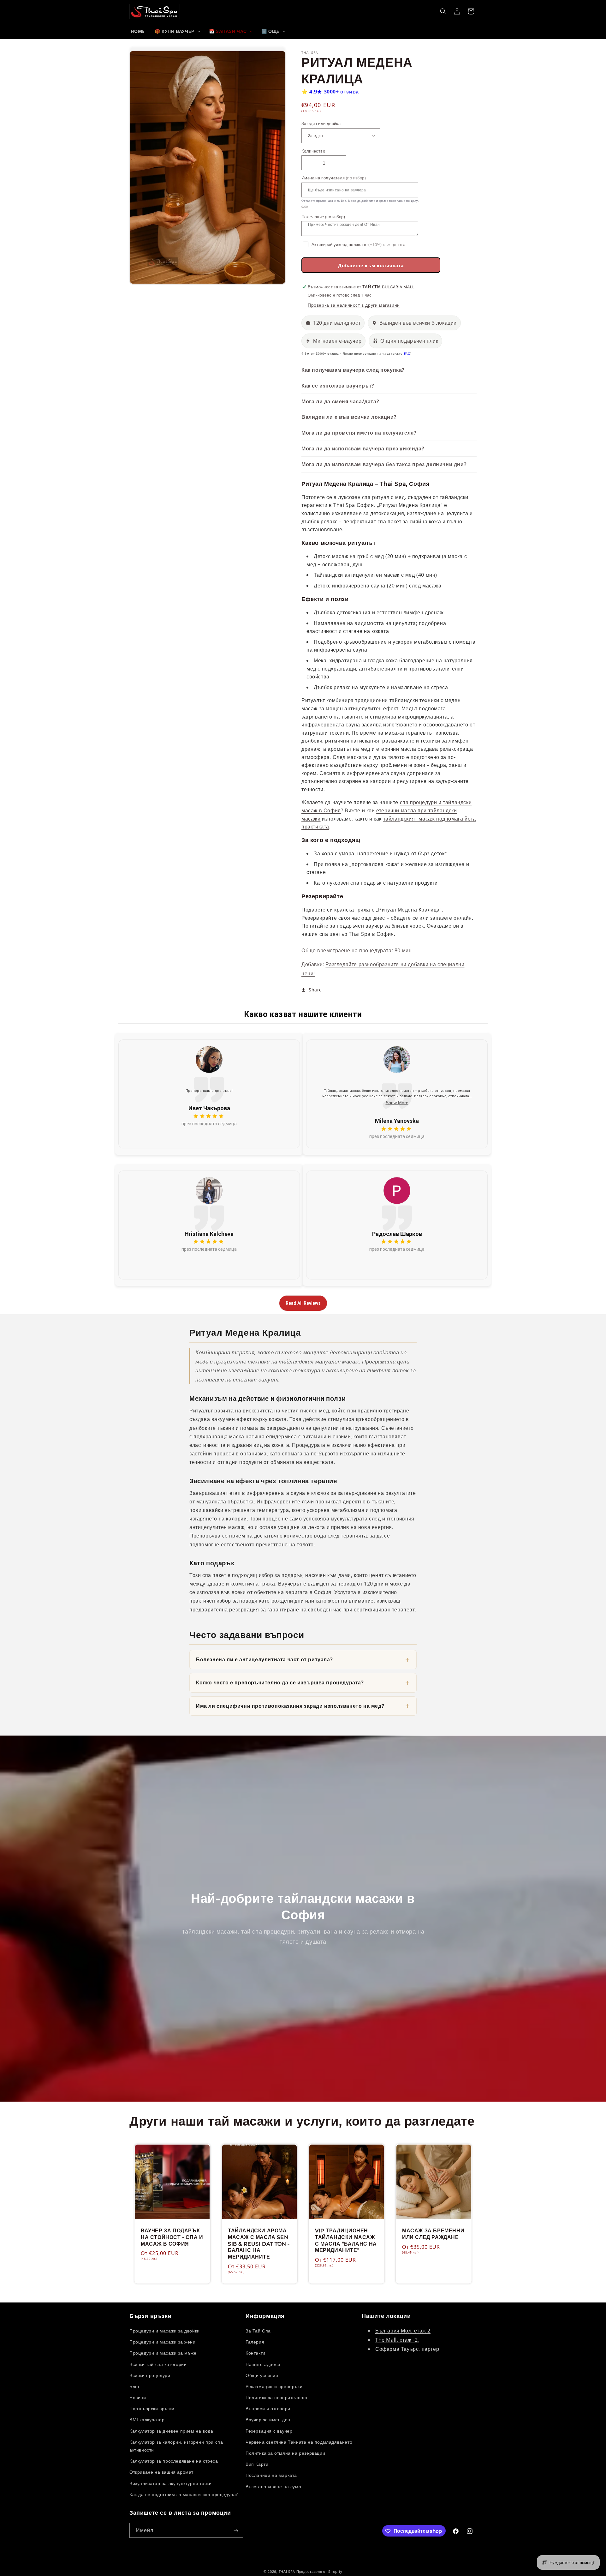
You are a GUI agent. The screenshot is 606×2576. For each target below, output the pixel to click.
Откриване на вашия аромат (161, 2472)
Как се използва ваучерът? (338, 386)
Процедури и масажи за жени (163, 2342)
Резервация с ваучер (269, 2431)
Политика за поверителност (277, 2397)
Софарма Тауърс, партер (407, 2349)
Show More (397, 1103)
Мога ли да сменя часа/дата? (340, 401)
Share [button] (315, 990)
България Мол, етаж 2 (403, 2331)
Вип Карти (257, 2464)
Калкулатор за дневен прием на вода (171, 2431)
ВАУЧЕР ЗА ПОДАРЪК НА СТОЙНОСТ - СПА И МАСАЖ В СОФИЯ (172, 2237)
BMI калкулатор (147, 2420)
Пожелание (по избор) (323, 217)
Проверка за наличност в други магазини (354, 305)
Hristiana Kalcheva (209, 1234)
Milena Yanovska (397, 1121)
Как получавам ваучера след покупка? (353, 370)
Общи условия (262, 2375)
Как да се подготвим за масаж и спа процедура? (184, 2494)
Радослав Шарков (397, 1234)
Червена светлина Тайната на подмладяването (299, 2442)
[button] (177, 31)
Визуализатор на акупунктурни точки (170, 2483)
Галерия (255, 2342)
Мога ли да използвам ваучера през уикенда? (363, 448)
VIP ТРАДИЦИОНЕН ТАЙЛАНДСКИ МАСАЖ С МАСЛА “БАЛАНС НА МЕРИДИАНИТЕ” (346, 2240)
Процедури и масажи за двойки (165, 2331)
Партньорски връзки (152, 2409)
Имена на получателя (334, 178)
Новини (138, 2397)
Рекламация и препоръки (274, 2386)
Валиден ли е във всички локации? (349, 417)
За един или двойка (321, 123)
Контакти (255, 2353)
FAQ (407, 354)
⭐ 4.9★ (330, 92)
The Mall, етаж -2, (397, 2340)
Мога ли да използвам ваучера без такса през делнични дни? (384, 464)
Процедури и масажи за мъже (163, 2353)
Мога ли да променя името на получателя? (359, 433)
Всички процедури (150, 2375)
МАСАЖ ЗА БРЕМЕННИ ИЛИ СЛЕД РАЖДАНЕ (433, 2234)
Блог (134, 2386)
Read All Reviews (303, 1303)
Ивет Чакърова (209, 1108)
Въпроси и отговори (268, 2409)
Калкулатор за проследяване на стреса (174, 2461)
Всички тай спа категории (158, 2364)
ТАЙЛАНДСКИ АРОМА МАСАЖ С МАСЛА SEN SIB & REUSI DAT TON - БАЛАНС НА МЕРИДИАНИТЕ (259, 2244)
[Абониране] (236, 2531)
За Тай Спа (258, 2331)
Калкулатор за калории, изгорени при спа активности (176, 2446)
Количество (313, 151)
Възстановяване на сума (273, 2486)
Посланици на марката (271, 2475)
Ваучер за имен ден (268, 2420)
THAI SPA (287, 2571)
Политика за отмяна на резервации (285, 2453)
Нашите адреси (263, 2364)
